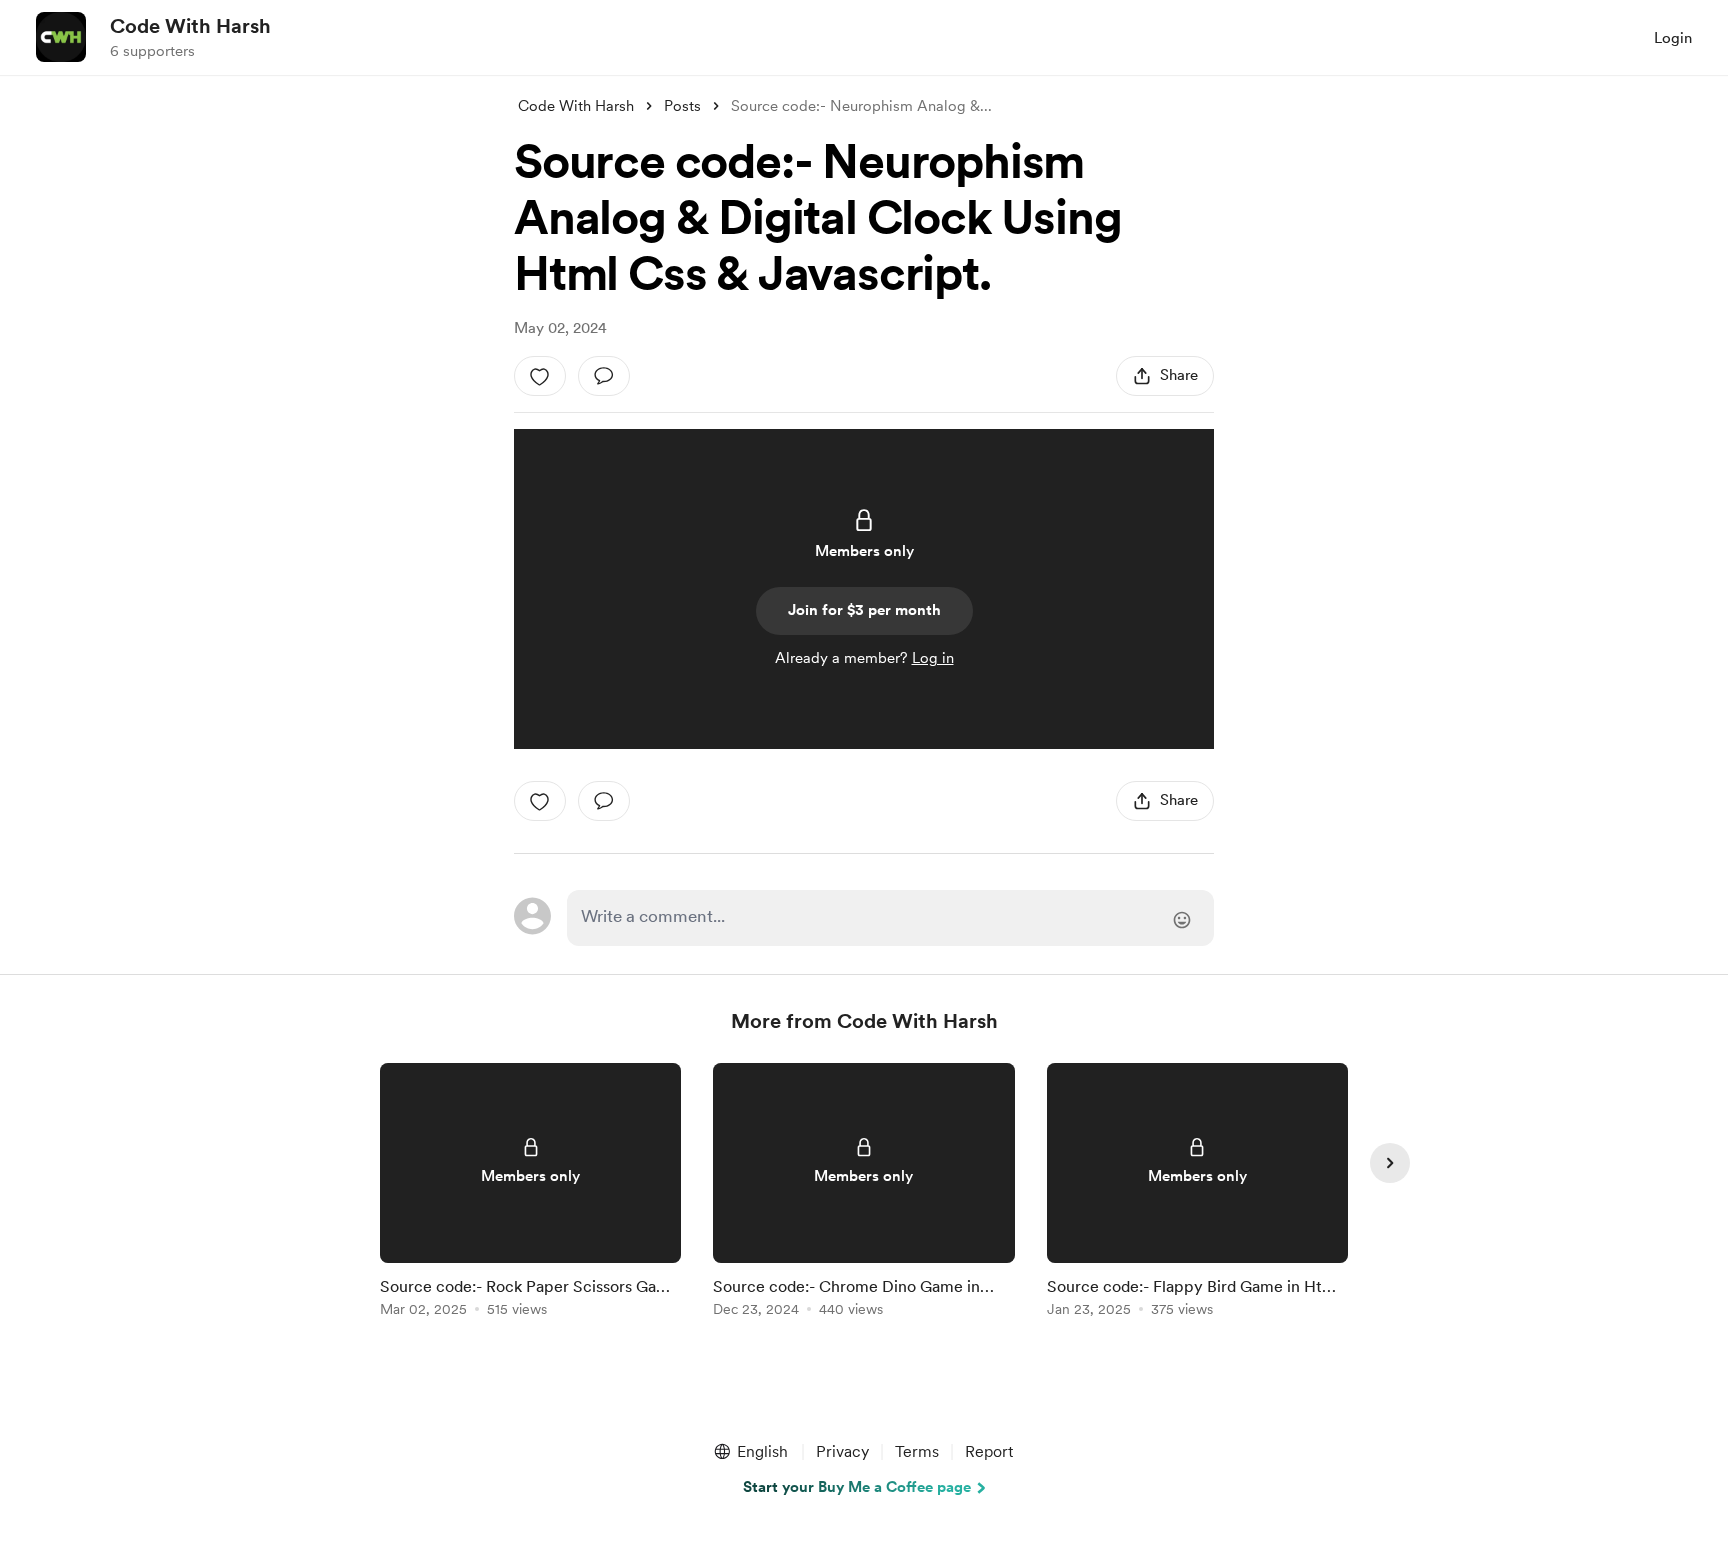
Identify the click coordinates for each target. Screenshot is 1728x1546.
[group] (530, 1193)
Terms (917, 1451)
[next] (1390, 1163)
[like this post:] (540, 376)
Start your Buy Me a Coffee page (857, 1487)
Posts (682, 106)
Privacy (842, 1451)
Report (989, 1451)
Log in (933, 658)
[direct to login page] (890, 918)
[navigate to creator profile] (61, 37)
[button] (750, 1452)
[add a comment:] (604, 376)
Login (1673, 38)
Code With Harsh (190, 26)
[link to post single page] (530, 1193)
